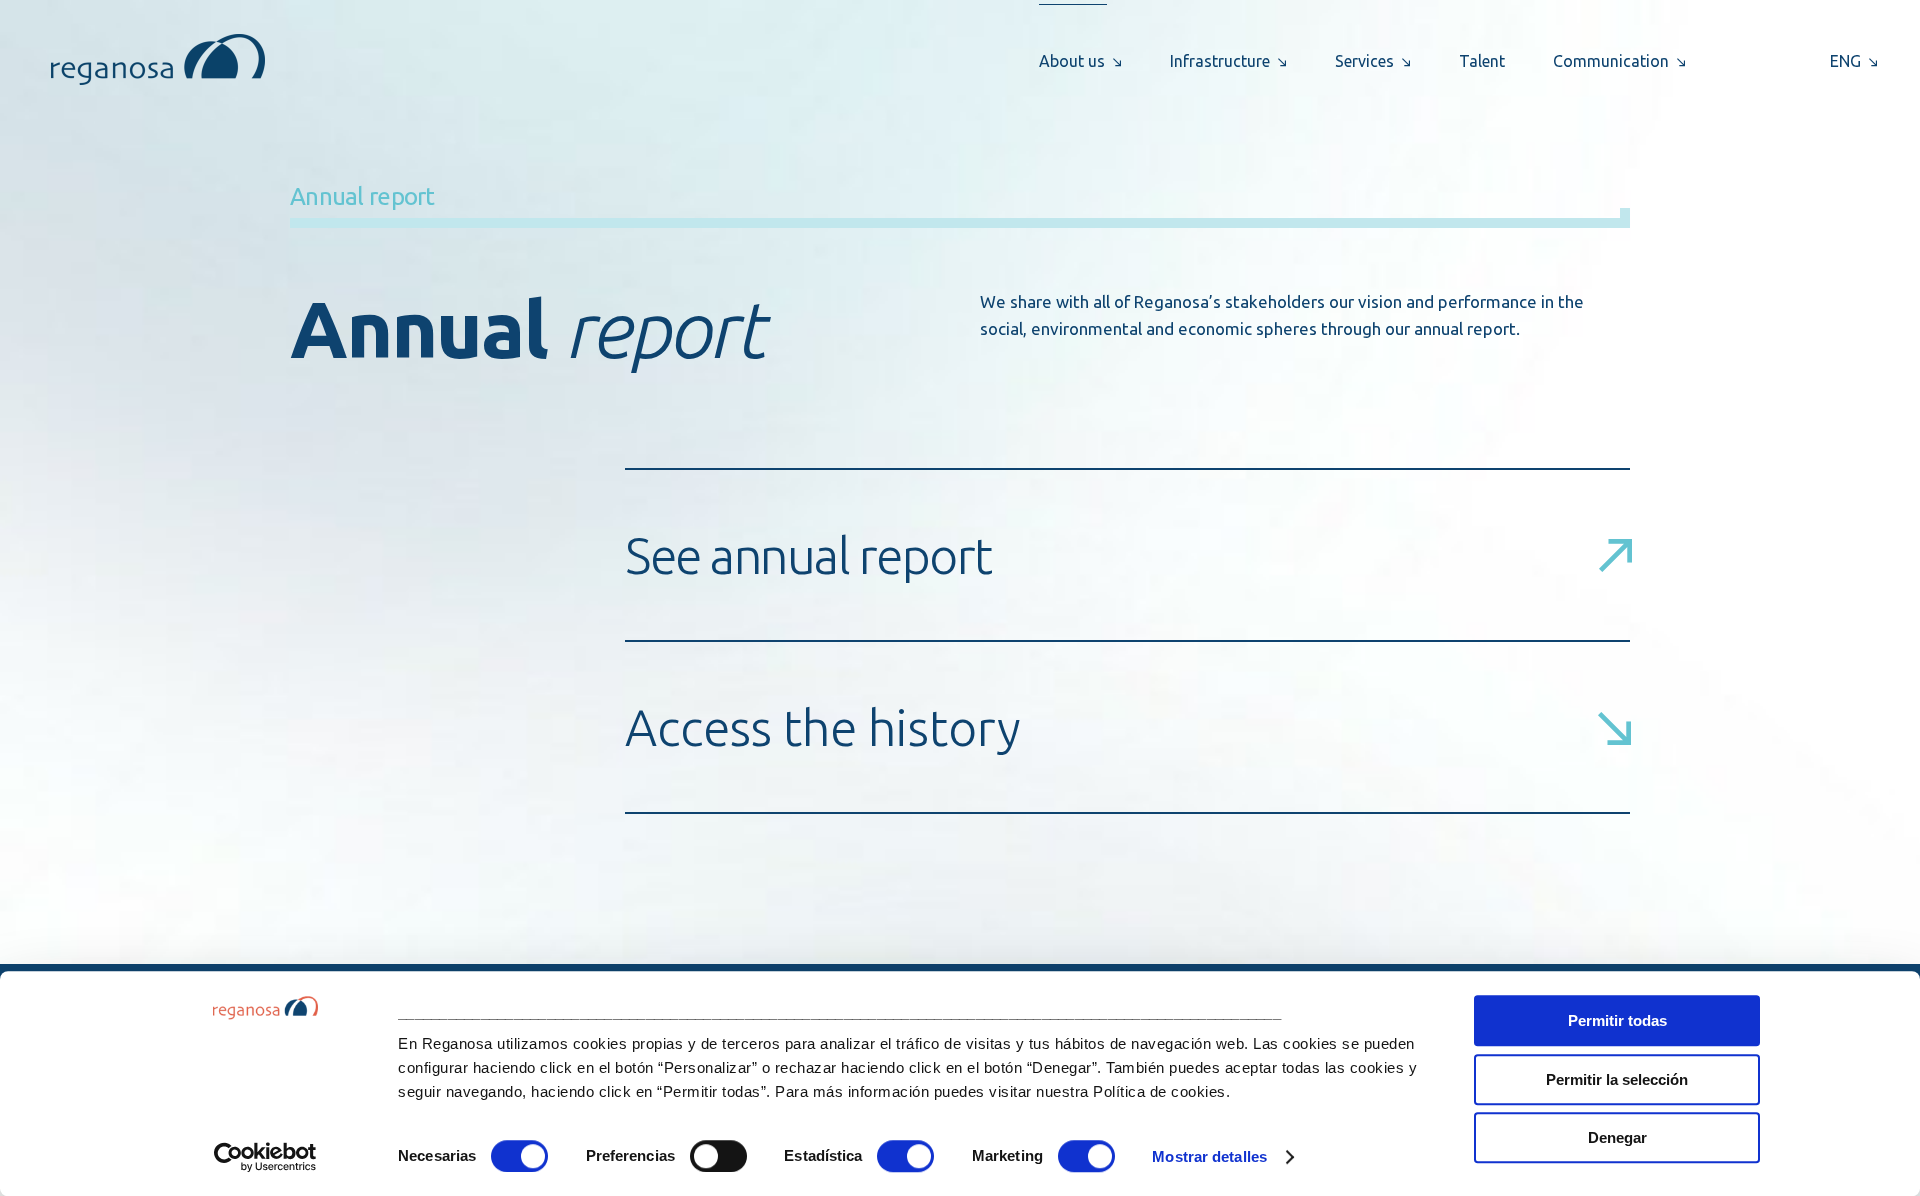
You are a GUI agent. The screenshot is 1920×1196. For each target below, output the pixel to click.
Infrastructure (1220, 61)
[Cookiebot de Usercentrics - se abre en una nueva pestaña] (265, 1157)
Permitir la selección (1617, 1079)
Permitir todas (1617, 1020)
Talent (1482, 61)
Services (1364, 61)
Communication (1611, 61)
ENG (1845, 61)
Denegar (1617, 1137)
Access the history (823, 727)
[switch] (718, 1156)
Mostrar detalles (1209, 1156)
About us (1072, 61)
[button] (1127, 727)
